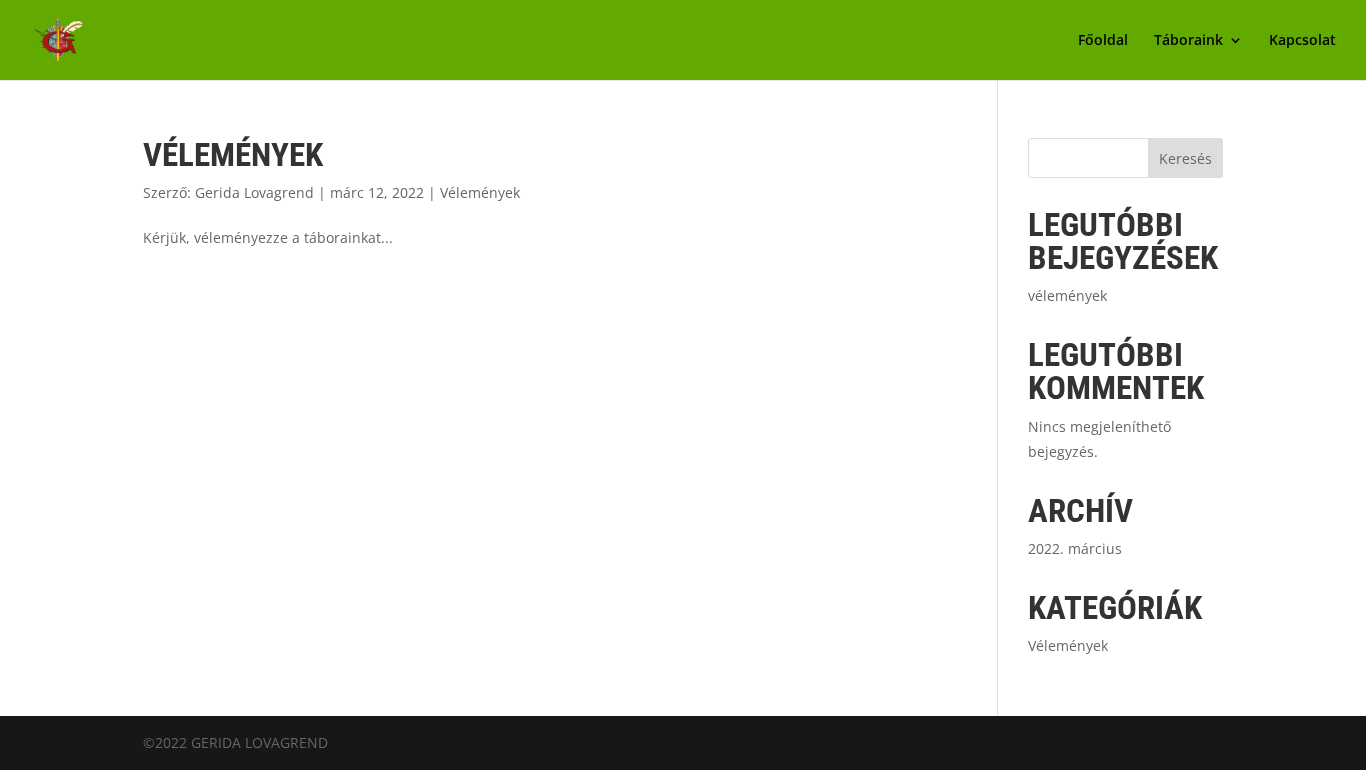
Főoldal (1103, 41)
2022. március (1075, 548)
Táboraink (1188, 41)
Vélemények (480, 192)
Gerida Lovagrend (254, 192)
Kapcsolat (1302, 41)
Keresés (1185, 158)
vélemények (233, 154)
